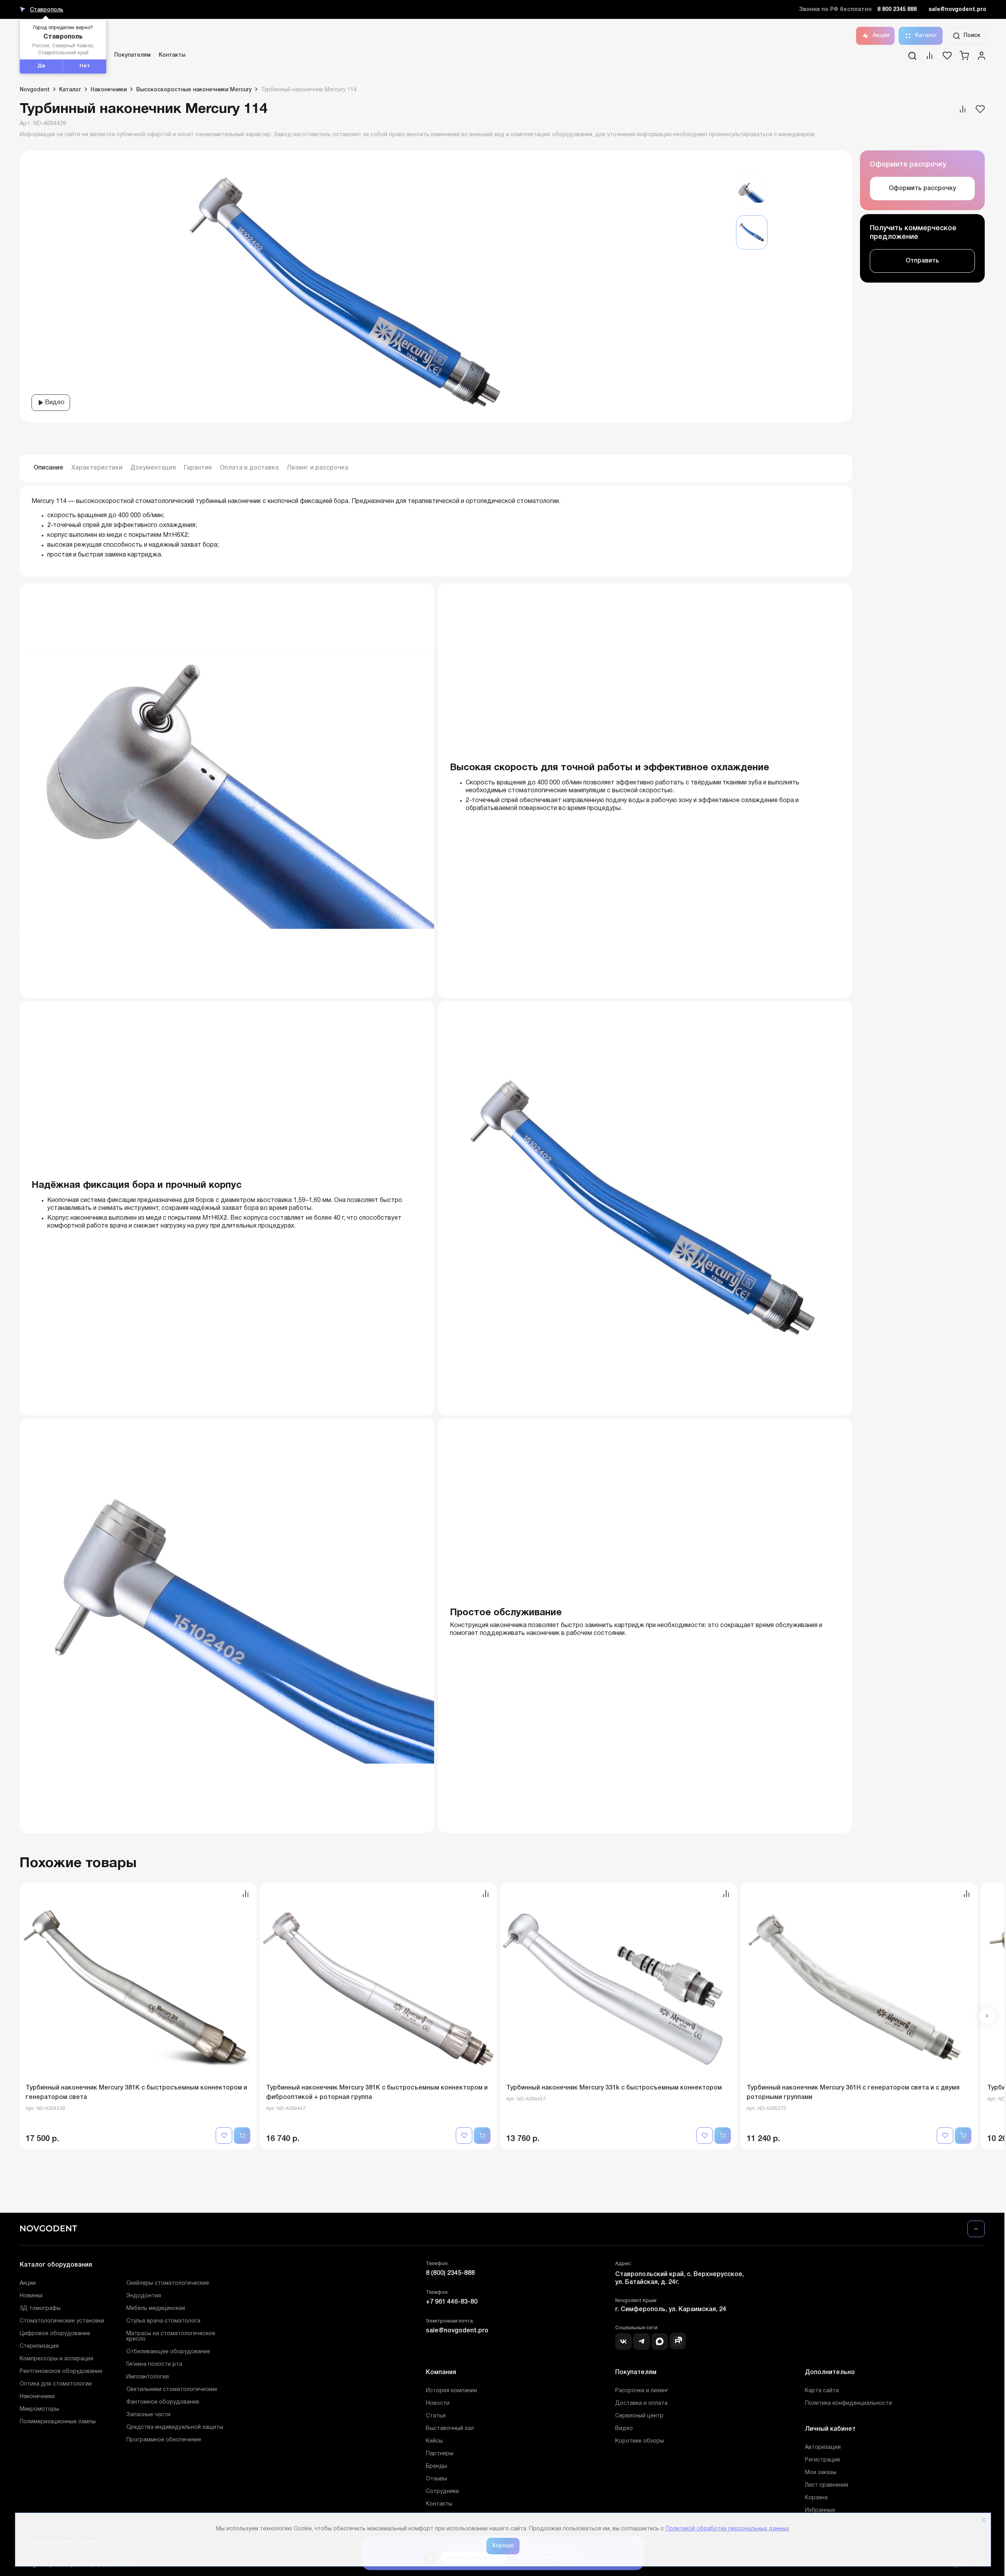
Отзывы (436, 2479)
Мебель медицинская (156, 2309)
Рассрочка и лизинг (642, 2391)
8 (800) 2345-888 (450, 2273)
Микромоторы (39, 2409)
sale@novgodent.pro (957, 10)
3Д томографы (40, 2309)
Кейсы (434, 2441)
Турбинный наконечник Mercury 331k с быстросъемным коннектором (614, 2088)
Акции (881, 36)
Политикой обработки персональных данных (727, 2529)
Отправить (922, 261)
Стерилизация (39, 2346)
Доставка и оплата (641, 2403)
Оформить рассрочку (922, 189)
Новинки (31, 2296)
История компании (451, 2391)
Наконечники (37, 2397)
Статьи (436, 2416)
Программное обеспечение (164, 2440)
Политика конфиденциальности (848, 2403)
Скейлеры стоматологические (168, 2283)
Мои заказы (821, 2473)
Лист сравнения (827, 2485)
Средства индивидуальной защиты (175, 2427)
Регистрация (822, 2460)
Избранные (820, 2510)
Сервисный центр (639, 2416)
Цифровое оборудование (55, 2334)
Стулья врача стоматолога (163, 2321)
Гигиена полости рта (154, 2364)
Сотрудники (442, 2492)
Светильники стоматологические (172, 2390)
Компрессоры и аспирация (56, 2359)
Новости (438, 2403)
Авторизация (823, 2447)
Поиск (972, 36)
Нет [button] (85, 66)
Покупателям (132, 55)
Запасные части (148, 2415)
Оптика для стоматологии (56, 2384)
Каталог (926, 36)
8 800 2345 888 (897, 10)
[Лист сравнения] (930, 58)
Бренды (436, 2466)
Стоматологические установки (62, 2321)
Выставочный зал (450, 2429)
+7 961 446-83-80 (452, 2302)
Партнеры (440, 2454)
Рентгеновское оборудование (61, 2372)
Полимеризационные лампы (58, 2422)
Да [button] (41, 66)
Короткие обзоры (640, 2441)
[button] (987, 2016)
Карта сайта (822, 2391)
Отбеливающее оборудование (168, 2352)
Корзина (816, 2498)
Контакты (172, 55)
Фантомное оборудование (163, 2402)
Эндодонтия (144, 2296)
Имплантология (148, 2377)
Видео (54, 403)
